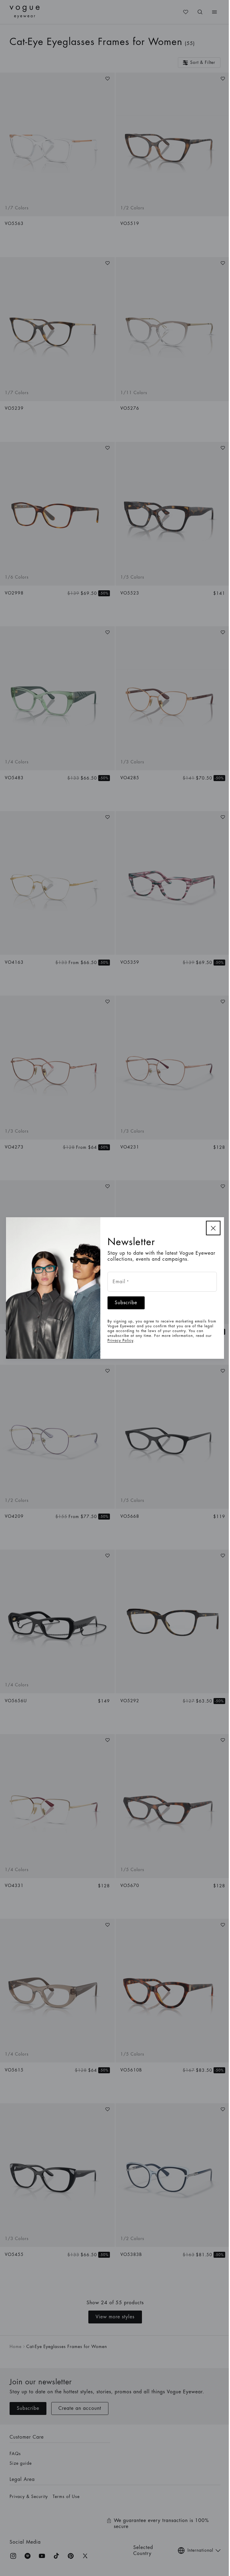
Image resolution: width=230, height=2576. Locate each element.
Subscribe (126, 1303)
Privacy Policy (120, 1340)
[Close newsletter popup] (213, 1228)
